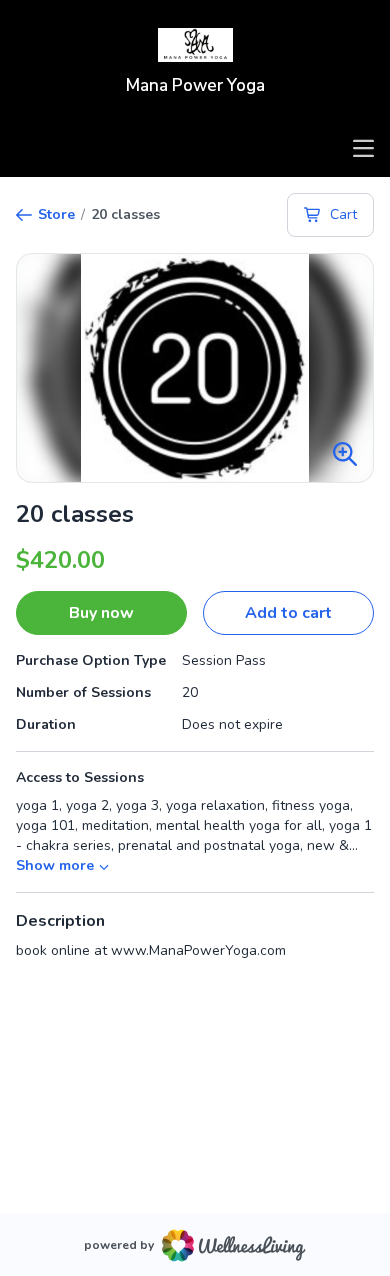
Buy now (101, 613)
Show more (55, 865)
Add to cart (288, 613)
